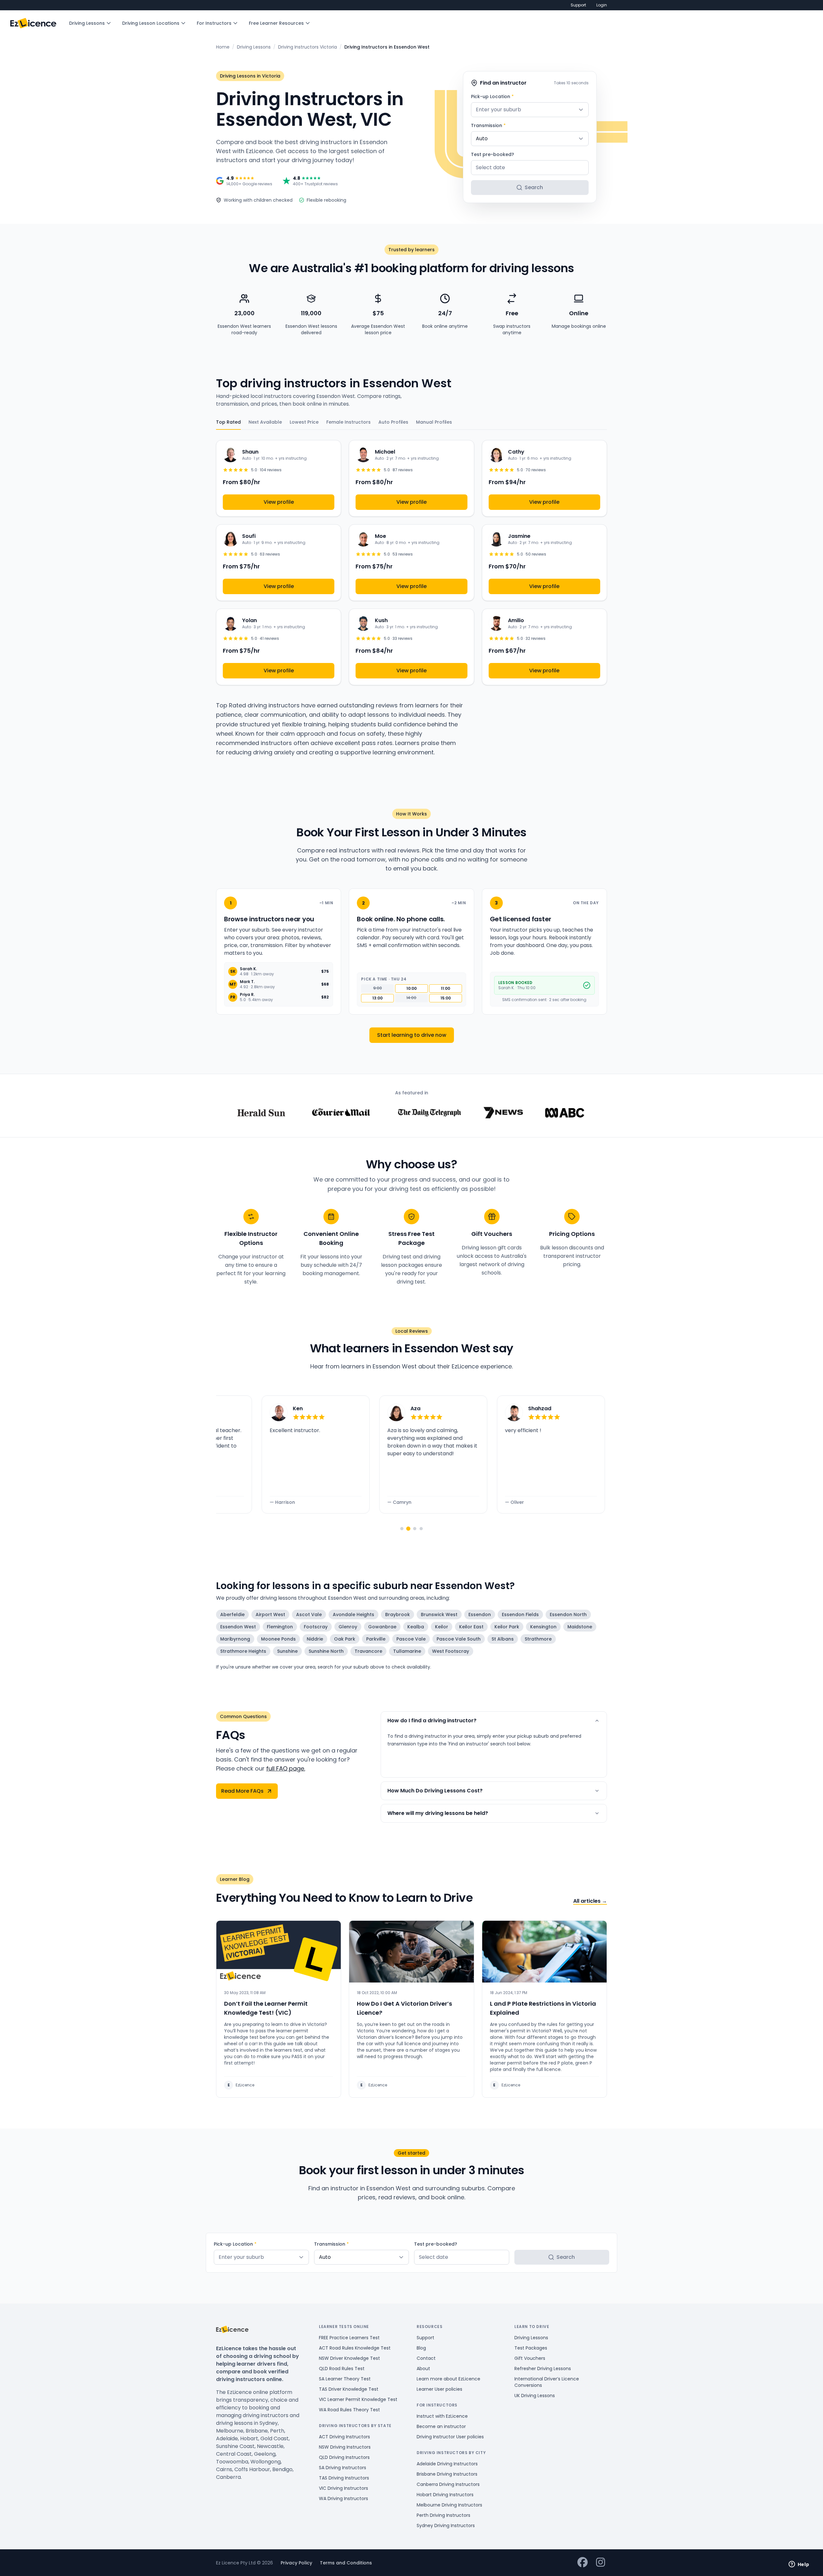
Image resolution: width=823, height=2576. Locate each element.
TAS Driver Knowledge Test (349, 2389)
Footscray (316, 1627)
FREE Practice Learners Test (349, 2338)
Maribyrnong (235, 1639)
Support (578, 5)
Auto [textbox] (482, 138)
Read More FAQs (242, 1791)
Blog (421, 2348)
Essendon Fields (520, 1615)
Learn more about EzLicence (448, 2379)
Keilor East (471, 1627)
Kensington (543, 1627)
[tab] (402, 1529)
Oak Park (345, 1639)
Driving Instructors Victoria (307, 47)
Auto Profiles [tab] (393, 422)
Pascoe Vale (411, 1639)
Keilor (442, 1627)
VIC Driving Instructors (344, 2488)
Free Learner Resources (276, 23)
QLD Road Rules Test (342, 2369)
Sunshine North (326, 1651)
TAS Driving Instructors (344, 2478)
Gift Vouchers (530, 2358)
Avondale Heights (353, 1615)
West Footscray (451, 1651)
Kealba (416, 1627)
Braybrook (398, 1615)
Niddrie (315, 1639)
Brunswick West (439, 1615)
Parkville (376, 1639)
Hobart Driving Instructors (445, 2495)
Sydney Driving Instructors (446, 2525)
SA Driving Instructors (343, 2468)
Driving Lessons (87, 23)
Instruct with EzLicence (442, 2416)
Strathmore (538, 1639)
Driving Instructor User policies (450, 2437)
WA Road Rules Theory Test (349, 2410)
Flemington (280, 1627)
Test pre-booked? (493, 154)
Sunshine (287, 1651)
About (423, 2369)
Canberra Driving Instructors (448, 2484)
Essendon (480, 1615)
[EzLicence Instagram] (601, 2563)
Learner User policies (439, 2389)
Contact (426, 2358)
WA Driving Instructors (344, 2498)
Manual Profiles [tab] (434, 422)
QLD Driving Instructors (344, 2457)
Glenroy (348, 1627)
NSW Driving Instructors (345, 2447)
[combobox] (530, 110)
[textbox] (530, 110)
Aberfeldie (232, 1615)
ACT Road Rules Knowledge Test (355, 2348)
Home (223, 47)
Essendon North (568, 1615)
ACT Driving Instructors (344, 2437)
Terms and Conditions (346, 2563)
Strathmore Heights (243, 1651)
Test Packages (531, 2348)
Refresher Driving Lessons (543, 2369)
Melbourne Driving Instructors (449, 2505)
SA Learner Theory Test (345, 2379)
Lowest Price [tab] (304, 422)
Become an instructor (441, 2426)
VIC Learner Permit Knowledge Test (358, 2399)
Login (602, 5)
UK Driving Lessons (535, 2396)
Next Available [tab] (265, 422)
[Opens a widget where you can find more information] (799, 2565)
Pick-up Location (492, 97)
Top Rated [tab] (228, 422)
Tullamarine (407, 1651)
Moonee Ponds (278, 1639)
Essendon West (238, 1627)
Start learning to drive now (412, 1035)
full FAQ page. (286, 1768)
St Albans (503, 1639)
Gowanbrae (382, 1627)
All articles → (590, 1901)
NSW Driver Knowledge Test (349, 2358)
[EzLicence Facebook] (583, 2563)
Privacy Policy (296, 2563)
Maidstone (580, 1627)
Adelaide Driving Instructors (447, 2464)
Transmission (488, 125)
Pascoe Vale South (459, 1639)
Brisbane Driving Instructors (447, 2474)
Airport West (270, 1615)
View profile (279, 502)
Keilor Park (507, 1627)
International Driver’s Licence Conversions (547, 2382)
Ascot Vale (309, 1615)
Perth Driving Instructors (443, 2515)
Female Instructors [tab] (348, 422)
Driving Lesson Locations (151, 23)
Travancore (368, 1651)
